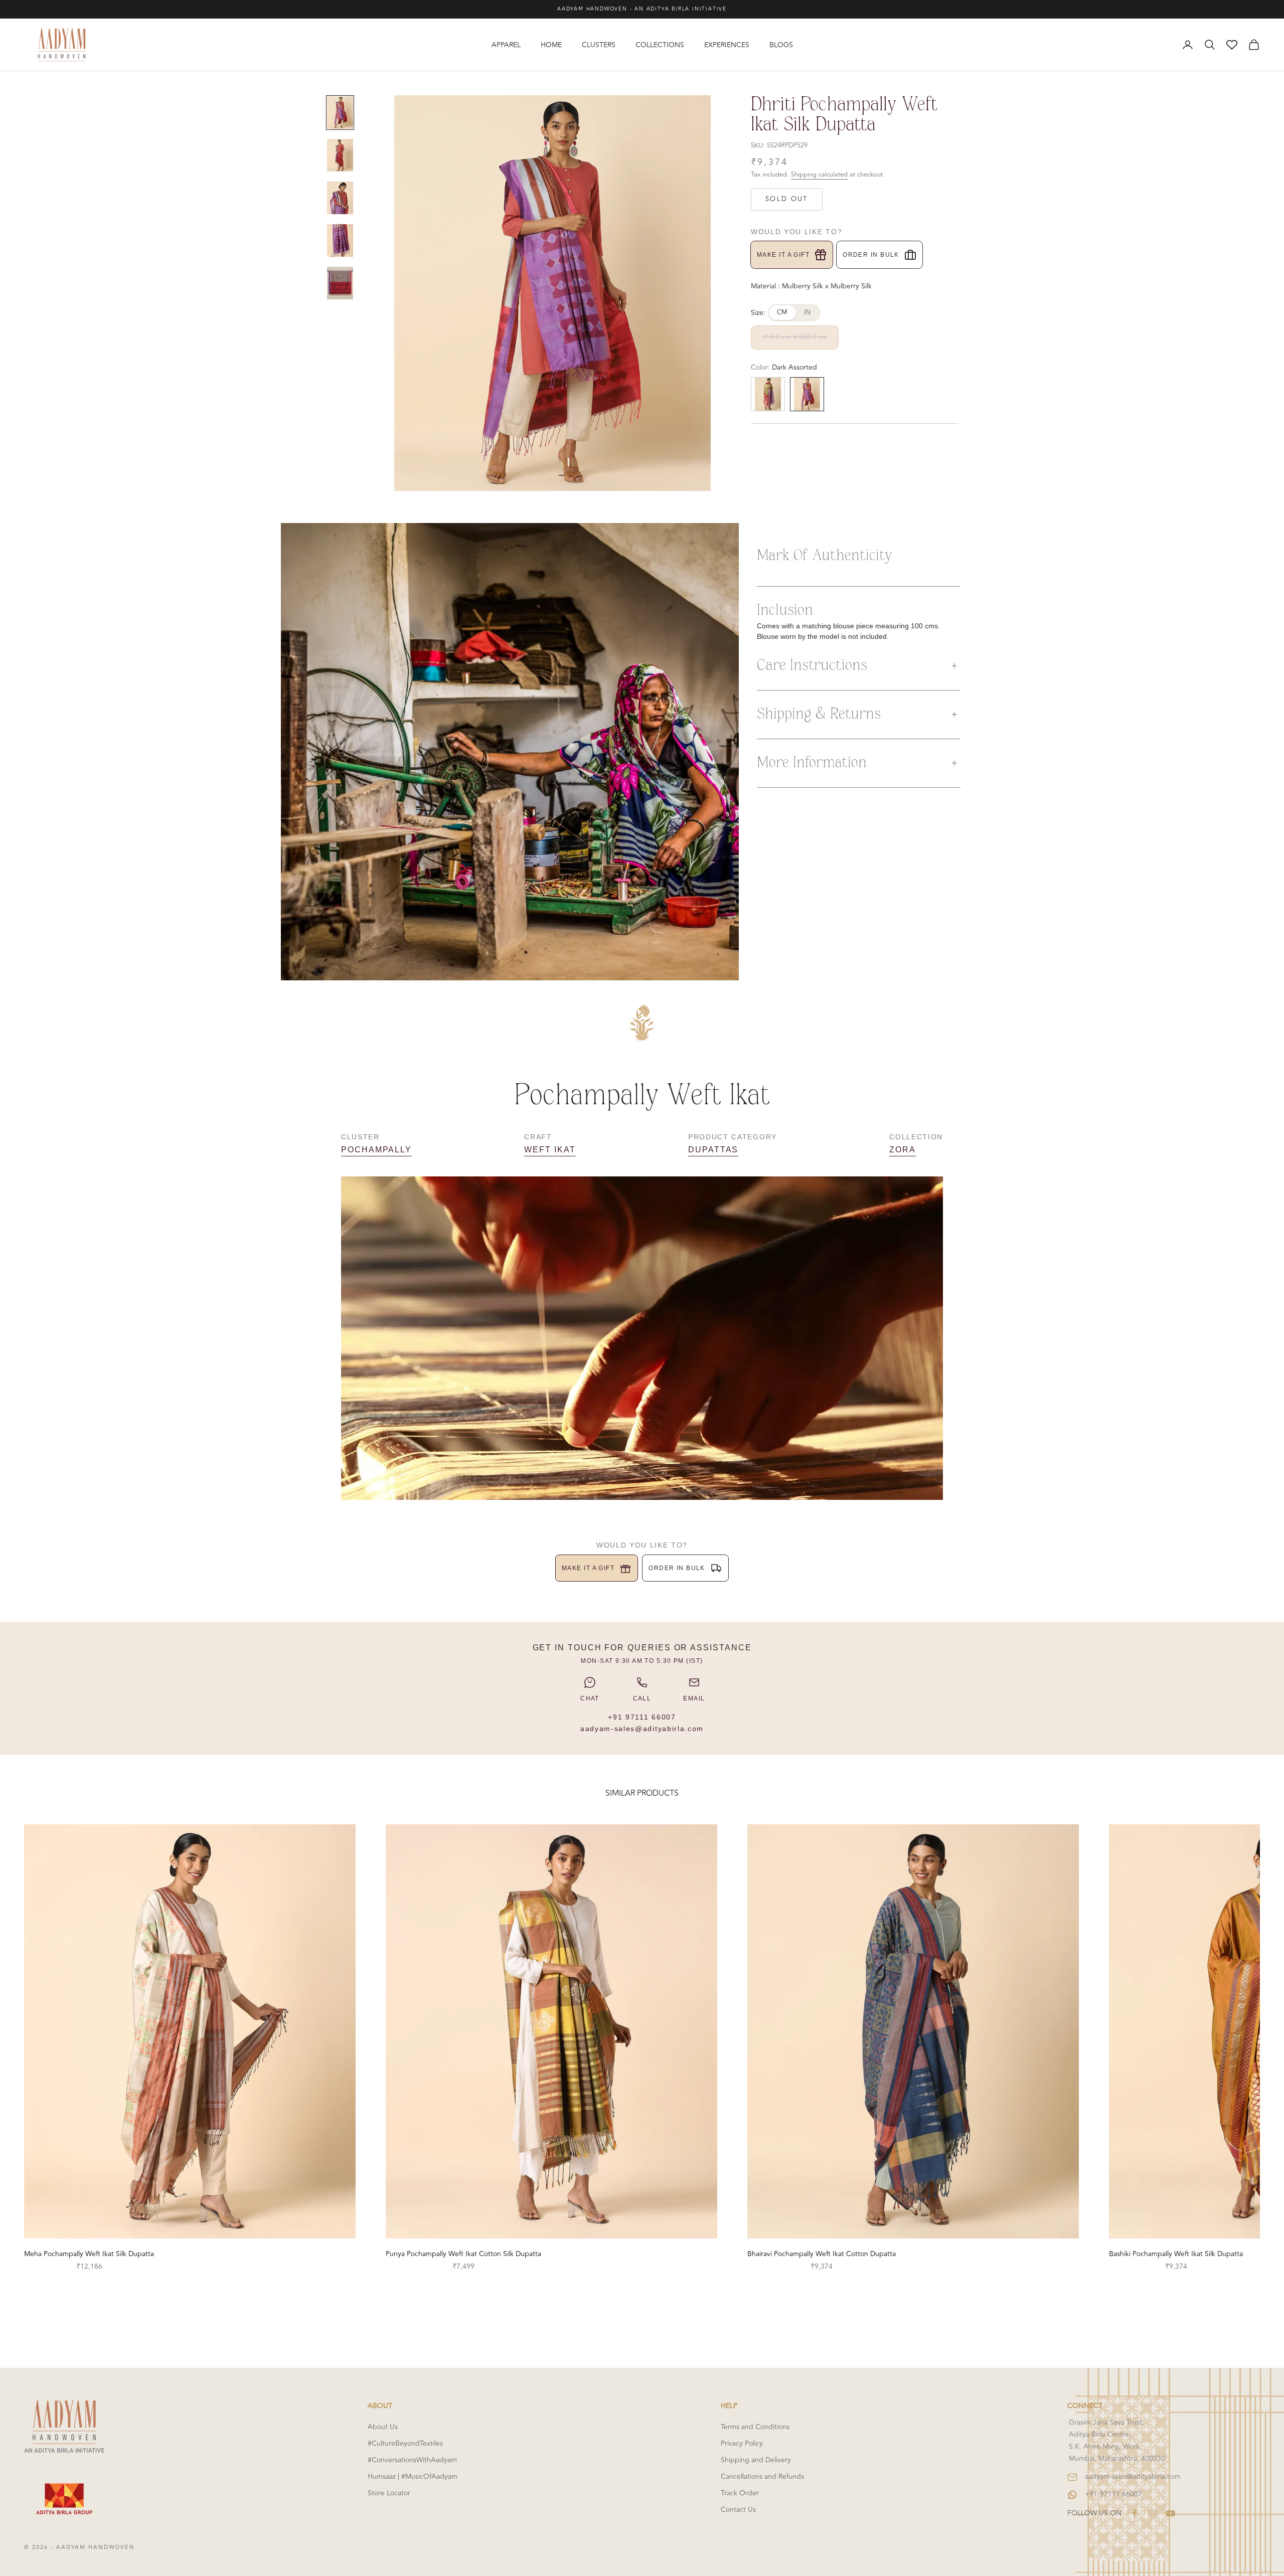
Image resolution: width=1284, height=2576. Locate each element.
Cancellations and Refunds (762, 2476)
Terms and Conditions (755, 2427)
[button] (859, 666)
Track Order (740, 2493)
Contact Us (738, 2510)
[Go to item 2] (340, 155)
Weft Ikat (550, 1150)
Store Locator (389, 2493)
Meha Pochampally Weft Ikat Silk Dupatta (89, 2254)
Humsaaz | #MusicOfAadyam (413, 2476)
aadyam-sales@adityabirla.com (642, 1729)
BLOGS (781, 45)
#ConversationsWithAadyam (412, 2460)
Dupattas (713, 1150)
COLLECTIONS (660, 45)
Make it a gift (783, 255)
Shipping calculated (819, 175)
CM (782, 312)
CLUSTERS (599, 45)
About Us (383, 2427)
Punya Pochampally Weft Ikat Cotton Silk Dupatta (463, 2254)
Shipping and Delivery (756, 2460)
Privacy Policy (742, 2443)
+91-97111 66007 (1113, 2494)
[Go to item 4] (340, 240)
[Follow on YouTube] (1171, 2513)
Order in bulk (871, 255)
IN (808, 312)
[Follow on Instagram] (1153, 2513)
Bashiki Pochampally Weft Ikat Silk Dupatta (1176, 2254)
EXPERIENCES (727, 45)
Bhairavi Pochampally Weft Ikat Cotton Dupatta (822, 2254)
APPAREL (506, 45)
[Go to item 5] (340, 283)
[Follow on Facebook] (1135, 2513)
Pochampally (376, 1150)
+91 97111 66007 (642, 1717)
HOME (551, 45)
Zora (903, 1150)
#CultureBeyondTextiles (405, 2443)
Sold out (787, 199)
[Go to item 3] (340, 198)
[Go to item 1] (340, 113)
